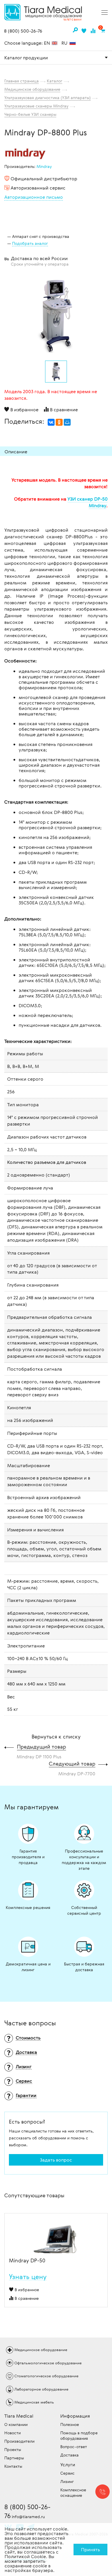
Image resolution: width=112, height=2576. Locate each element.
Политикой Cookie (25, 2556)
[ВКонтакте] (51, 422)
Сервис (67, 2473)
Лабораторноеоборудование (41, 2389)
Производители (19, 2441)
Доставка (69, 2455)
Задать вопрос (56, 2160)
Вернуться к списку (56, 1736)
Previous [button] (9, 2233)
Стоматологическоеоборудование (46, 2376)
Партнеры (14, 2458)
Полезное (70, 2424)
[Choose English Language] (55, 43)
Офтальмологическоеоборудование (48, 2363)
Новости (12, 2433)
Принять (90, 2550)
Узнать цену (28, 2277)
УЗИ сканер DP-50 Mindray (88, 502)
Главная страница (22, 81)
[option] (56, 315)
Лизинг (67, 2481)
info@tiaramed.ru (28, 2517)
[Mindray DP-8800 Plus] (56, 316)
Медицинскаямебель (34, 2402)
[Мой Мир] (67, 422)
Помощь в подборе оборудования (79, 2435)
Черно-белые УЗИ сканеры (30, 114)
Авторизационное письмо (34, 197)
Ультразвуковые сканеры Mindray (36, 106)
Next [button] (103, 2233)
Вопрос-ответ (74, 2447)
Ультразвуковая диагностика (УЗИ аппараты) (48, 97)
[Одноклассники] (59, 422)
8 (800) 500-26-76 (23, 31)
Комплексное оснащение (73, 2492)
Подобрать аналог (30, 243)
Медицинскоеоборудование (41, 2350)
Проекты (13, 2449)
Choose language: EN (28, 43)
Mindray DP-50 (27, 2261)
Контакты (13, 2466)
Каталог (55, 81)
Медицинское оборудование (32, 89)
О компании (16, 2424)
